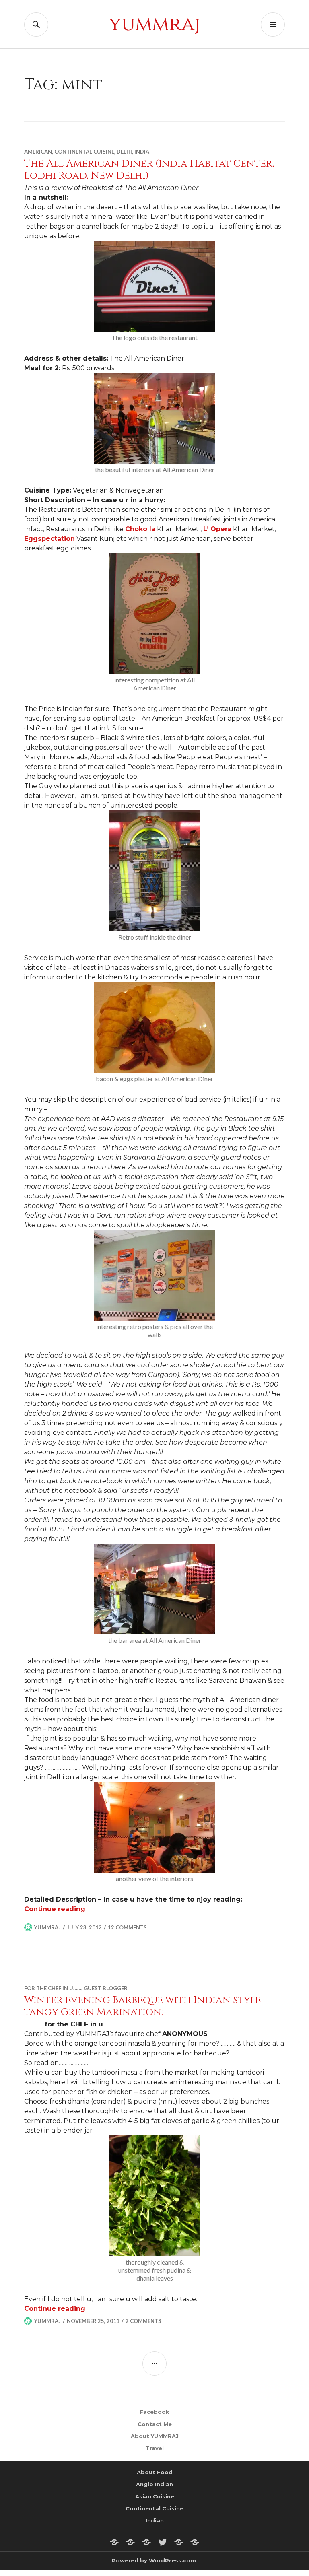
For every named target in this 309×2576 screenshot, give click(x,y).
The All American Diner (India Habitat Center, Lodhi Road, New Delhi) (149, 170)
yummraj (154, 24)
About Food (155, 2472)
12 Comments (127, 1927)
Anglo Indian (154, 2484)
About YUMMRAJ (155, 2436)
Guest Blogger (106, 1988)
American (38, 152)
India (142, 152)
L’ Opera (217, 529)
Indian (155, 2520)
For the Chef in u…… (53, 1988)
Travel (155, 2448)
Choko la (140, 529)
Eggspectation (49, 539)
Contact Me (155, 2424)
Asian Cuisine (155, 2496)
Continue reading (55, 1909)
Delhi (124, 152)
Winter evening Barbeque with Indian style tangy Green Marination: (142, 2006)
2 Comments (143, 2321)
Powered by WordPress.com (154, 2560)
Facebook (154, 2412)
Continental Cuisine (84, 152)
